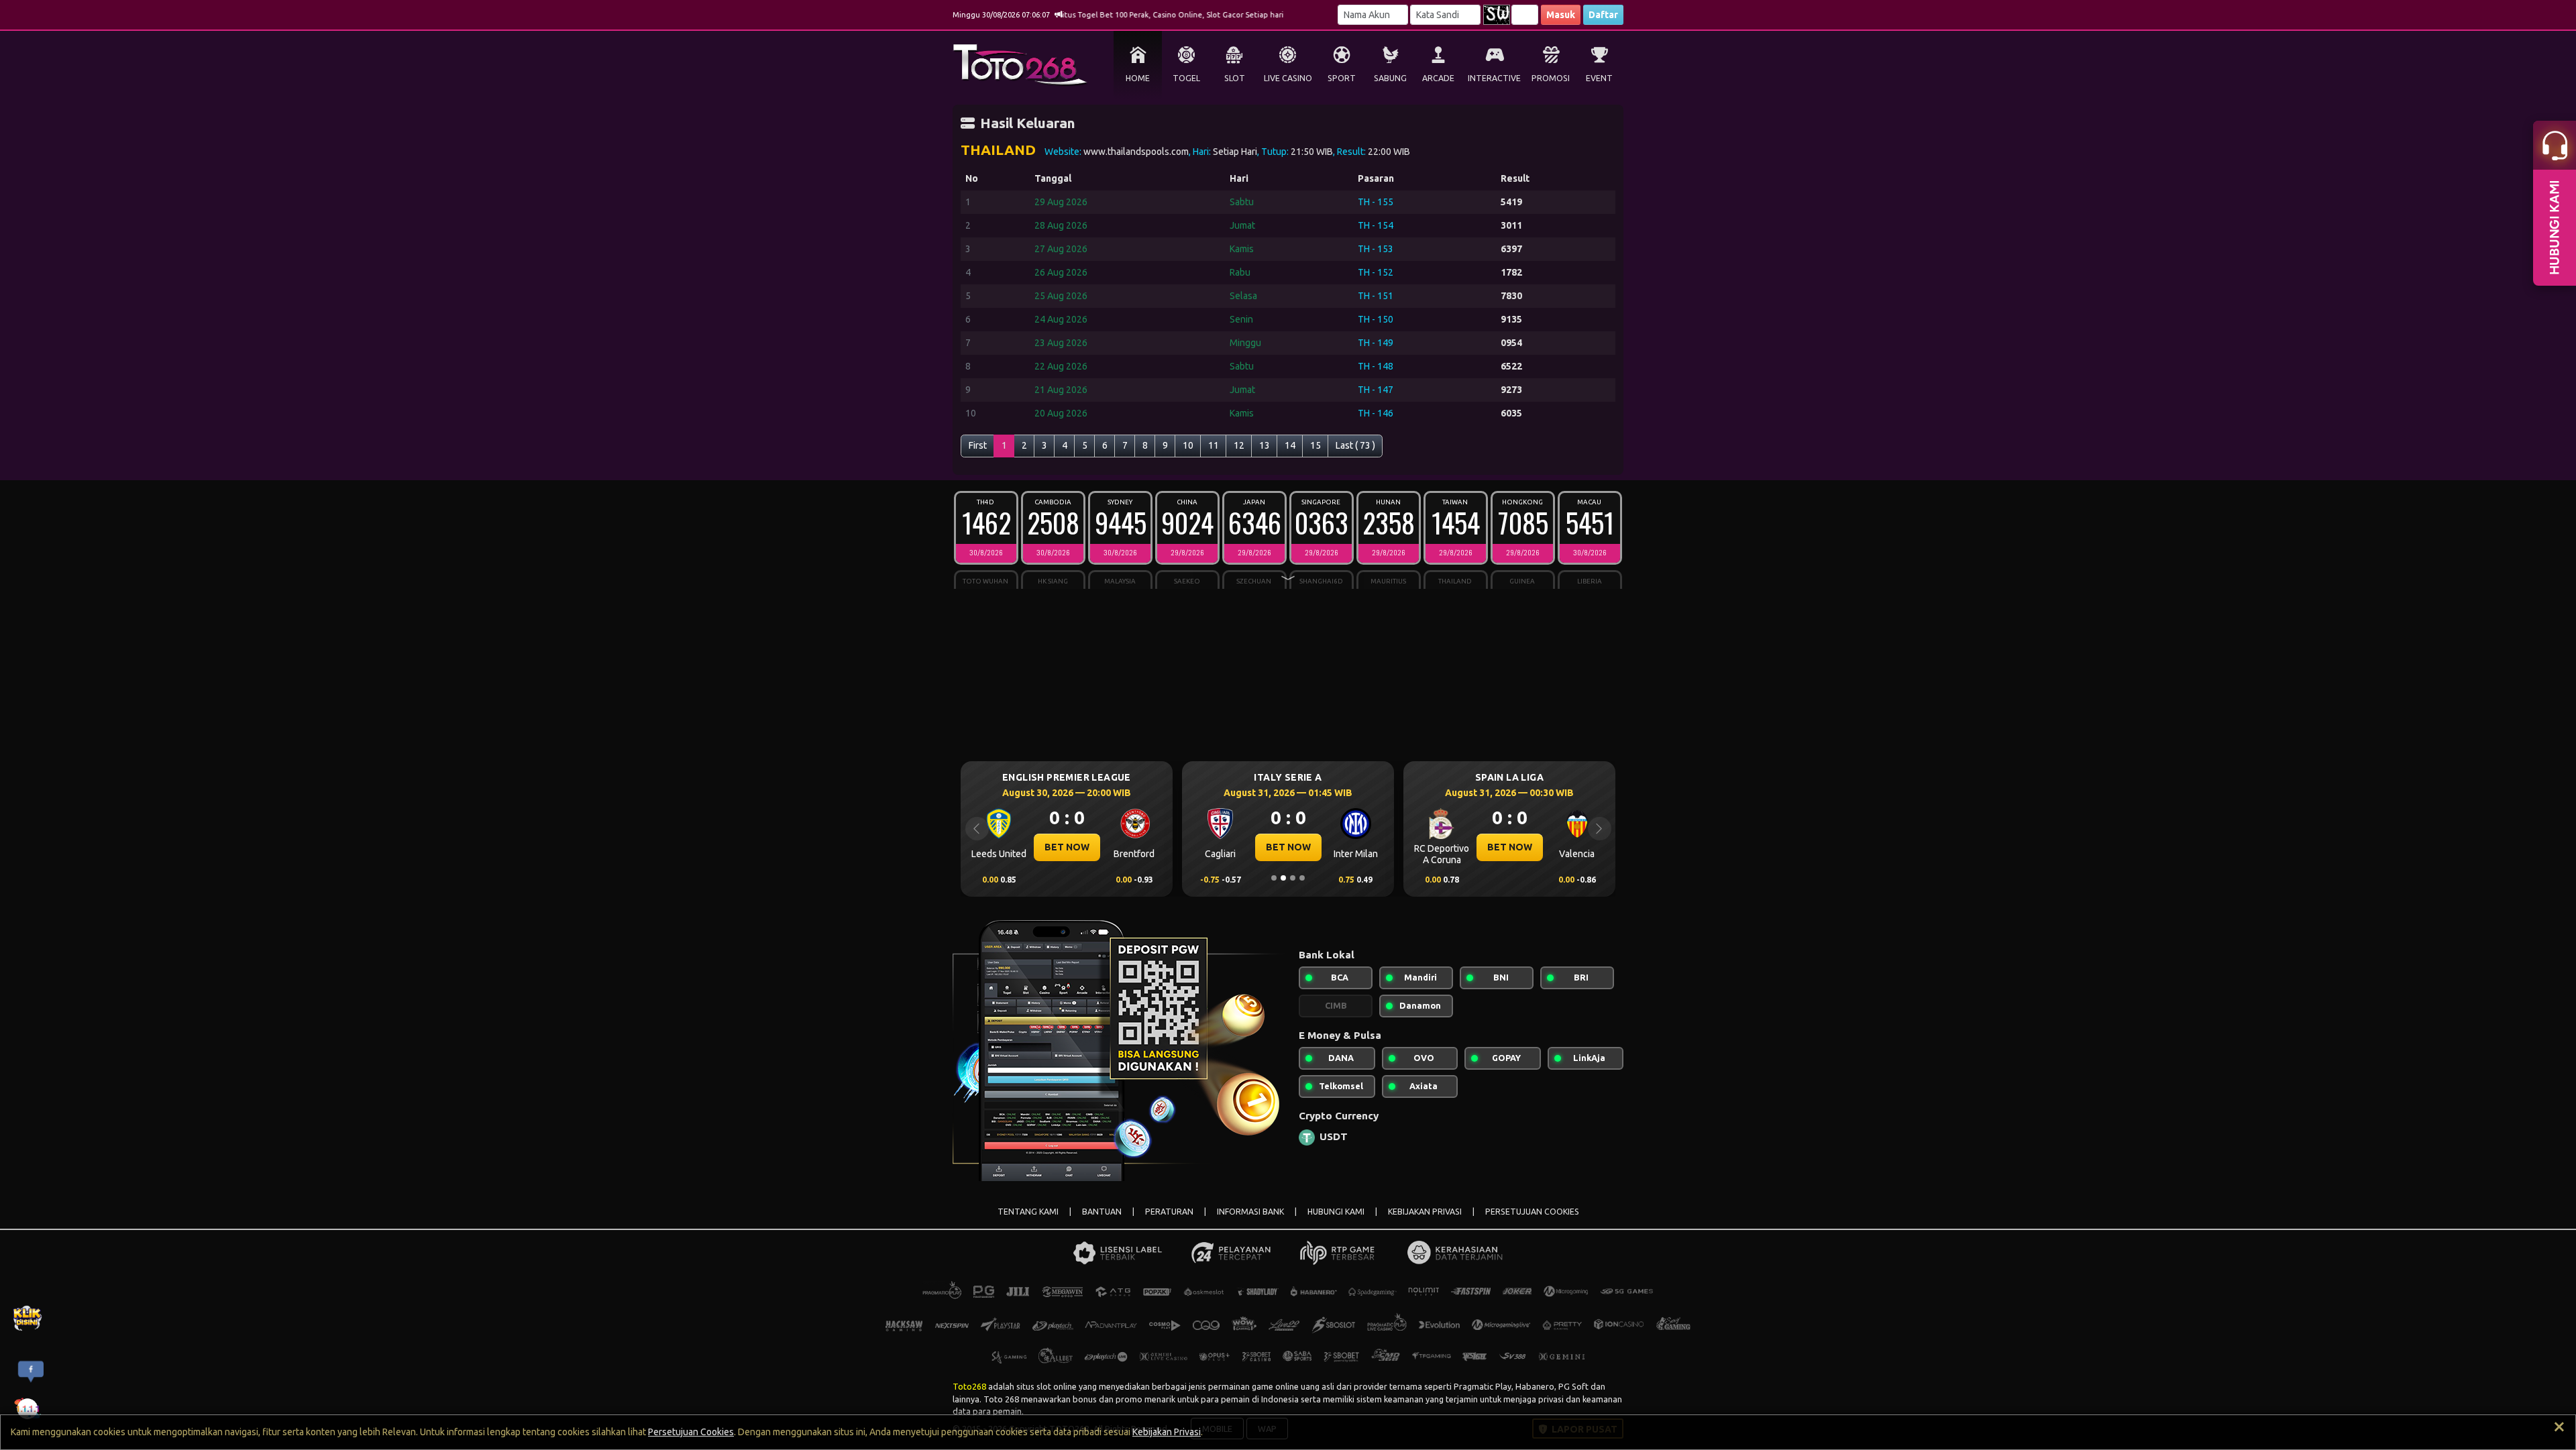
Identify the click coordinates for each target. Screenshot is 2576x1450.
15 (1316, 445)
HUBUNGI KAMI (1336, 1212)
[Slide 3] (1293, 878)
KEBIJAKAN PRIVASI (1425, 1212)
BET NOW (1151, 847)
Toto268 (969, 1386)
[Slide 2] (1283, 878)
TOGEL (1186, 78)
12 (1239, 445)
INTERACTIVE (1494, 78)
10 (1188, 445)
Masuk (1561, 15)
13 (1265, 445)
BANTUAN (1102, 1212)
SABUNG (1390, 78)
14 (1290, 445)
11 (1214, 445)
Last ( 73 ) (1355, 445)
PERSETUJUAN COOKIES (1532, 1212)
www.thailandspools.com (1136, 152)
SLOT (1235, 78)
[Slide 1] (1274, 878)
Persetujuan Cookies (691, 1432)
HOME (1138, 78)
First (978, 445)
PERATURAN (1169, 1212)
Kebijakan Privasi (1167, 1432)
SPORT (1342, 78)
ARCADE (1438, 78)
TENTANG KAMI (1028, 1212)
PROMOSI (1551, 78)
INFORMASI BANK (1250, 1212)
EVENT (1599, 78)
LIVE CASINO (1288, 78)
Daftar (1603, 15)
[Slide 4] (1302, 878)
